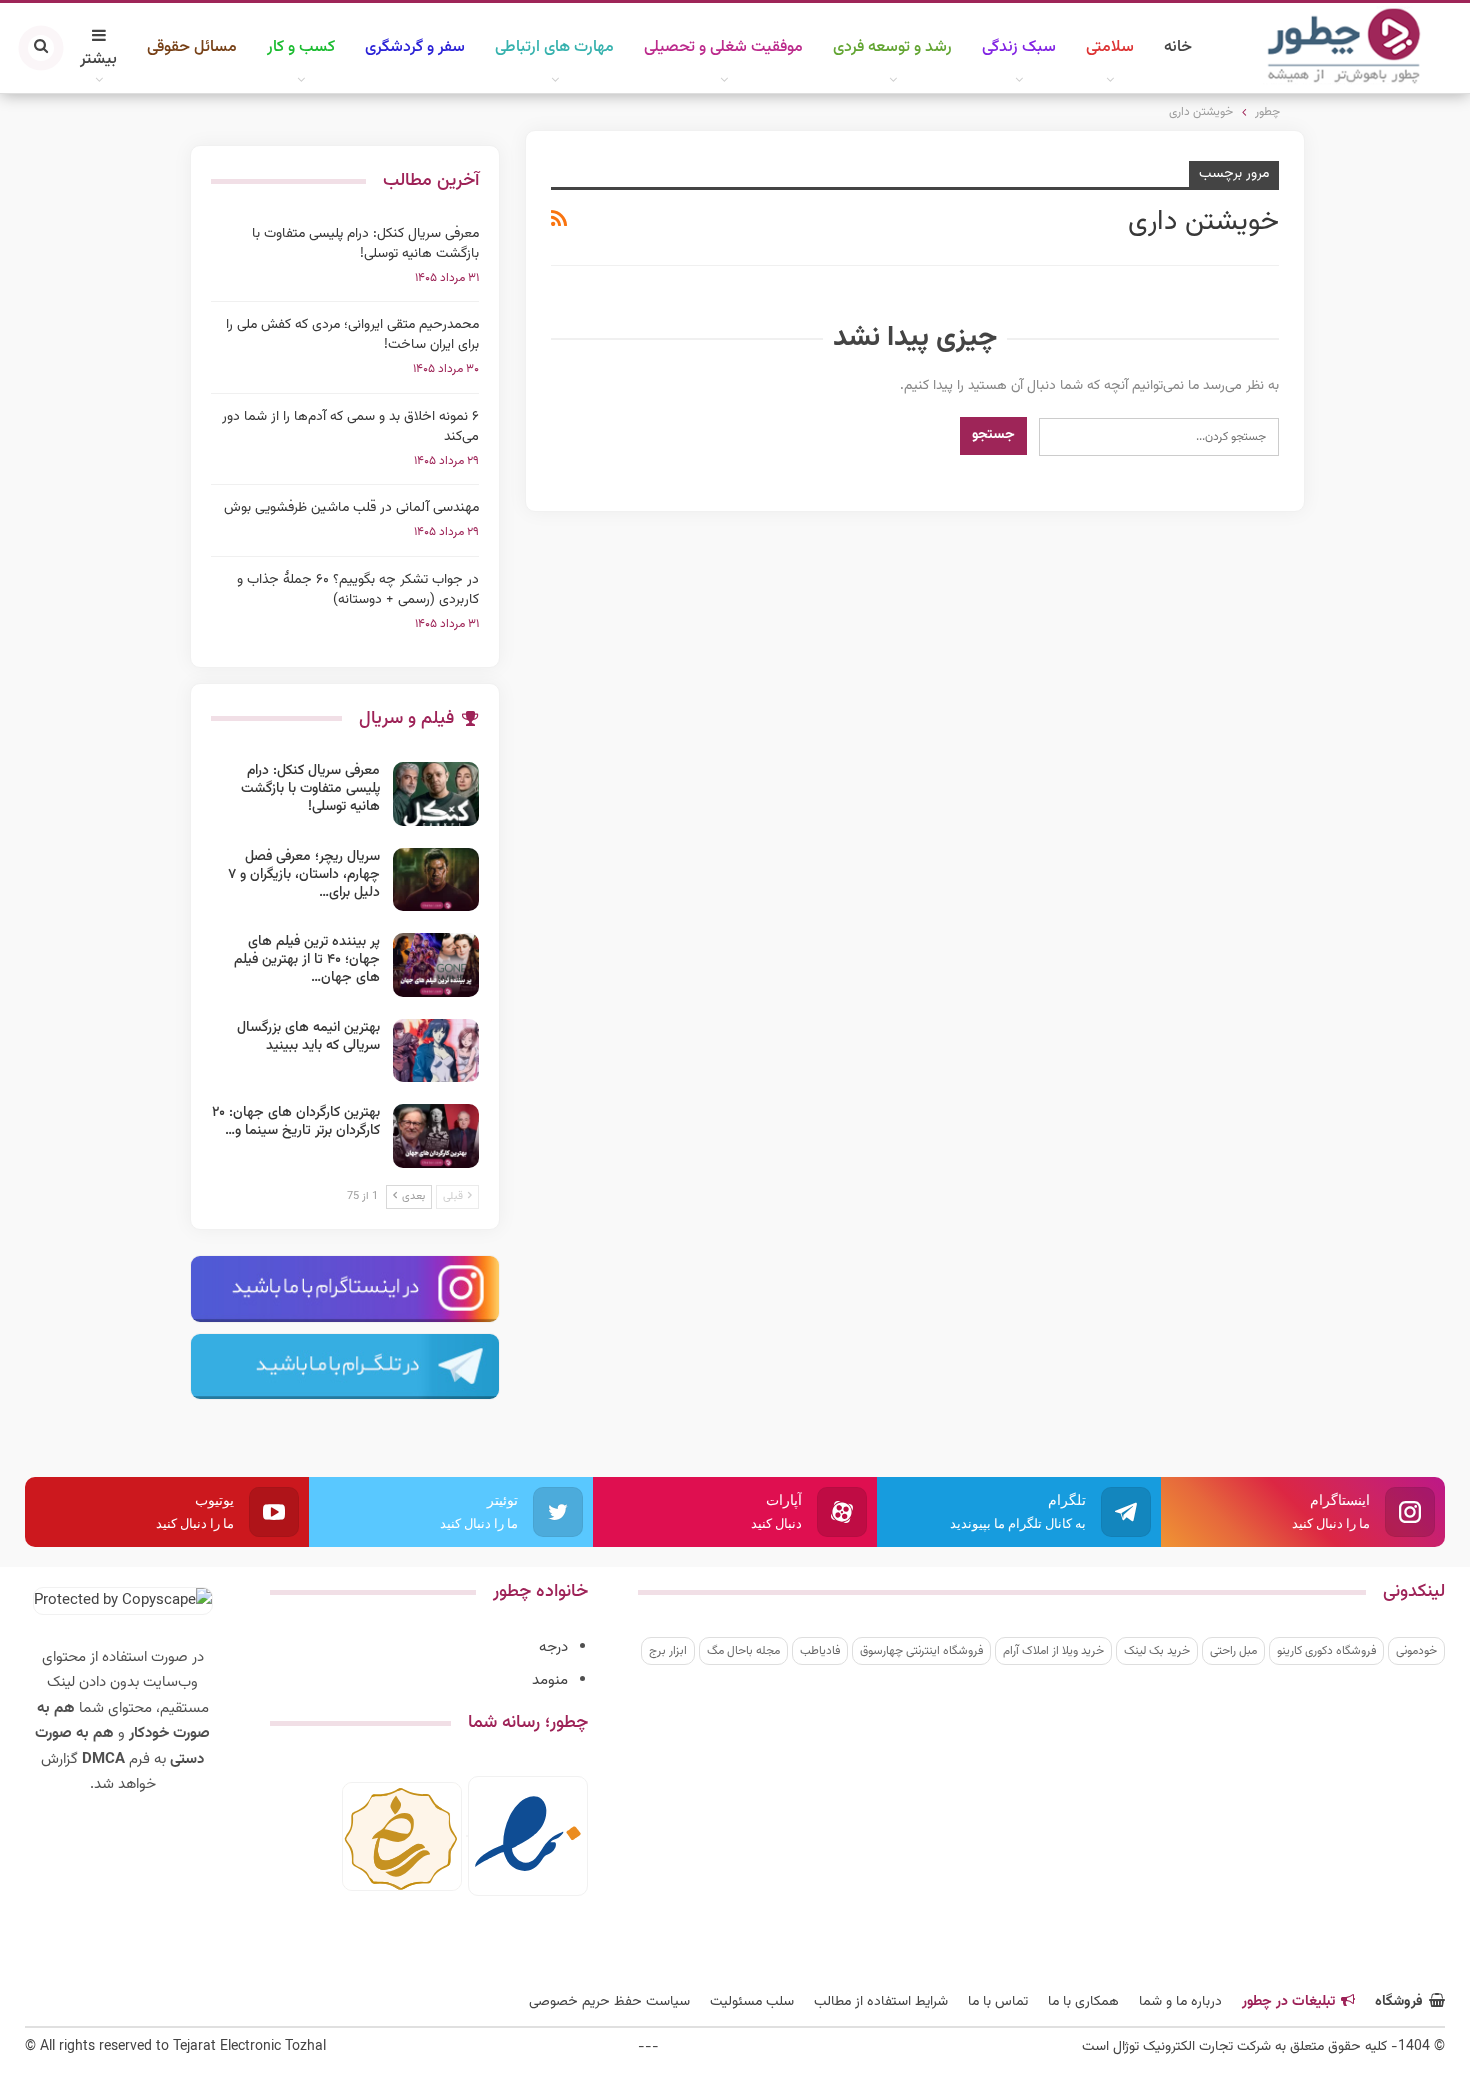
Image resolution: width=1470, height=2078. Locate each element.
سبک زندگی (1019, 47)
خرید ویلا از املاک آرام (1053, 1651)
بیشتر (98, 59)
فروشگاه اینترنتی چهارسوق (921, 1651)
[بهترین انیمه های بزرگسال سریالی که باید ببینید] (436, 1051)
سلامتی (1110, 47)
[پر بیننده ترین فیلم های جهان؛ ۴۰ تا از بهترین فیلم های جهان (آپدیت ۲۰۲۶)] (436, 965)
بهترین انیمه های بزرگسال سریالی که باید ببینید (308, 1037)
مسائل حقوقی (192, 47)
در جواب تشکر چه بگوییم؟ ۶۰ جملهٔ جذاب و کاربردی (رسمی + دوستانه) (358, 590)
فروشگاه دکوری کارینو (1326, 1651)
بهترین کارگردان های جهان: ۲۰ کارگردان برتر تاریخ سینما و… (296, 1122)
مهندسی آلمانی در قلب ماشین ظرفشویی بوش (351, 508)
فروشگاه (1399, 2002)
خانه (1178, 47)
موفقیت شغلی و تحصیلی (723, 47)
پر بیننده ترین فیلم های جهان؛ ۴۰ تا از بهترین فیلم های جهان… (307, 960)
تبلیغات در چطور (1288, 2002)
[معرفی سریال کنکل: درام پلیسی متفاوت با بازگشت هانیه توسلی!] (436, 794)
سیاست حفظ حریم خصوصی (609, 2002)
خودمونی (1416, 1651)
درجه (553, 1647)
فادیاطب (820, 1651)
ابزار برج (668, 1651)
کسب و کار (301, 47)
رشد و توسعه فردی (892, 47)
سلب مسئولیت (752, 2002)
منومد (550, 1680)
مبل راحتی (1233, 1651)
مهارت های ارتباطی (554, 47)
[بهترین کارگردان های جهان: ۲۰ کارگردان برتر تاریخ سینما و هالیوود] (436, 1136)
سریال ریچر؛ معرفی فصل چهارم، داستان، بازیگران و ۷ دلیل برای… (304, 875)
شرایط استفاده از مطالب (881, 2002)
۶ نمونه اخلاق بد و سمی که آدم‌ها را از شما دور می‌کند (350, 427)
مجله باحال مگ (743, 1651)
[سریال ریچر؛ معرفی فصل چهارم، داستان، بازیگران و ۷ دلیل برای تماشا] (436, 880)
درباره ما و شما (1180, 2002)
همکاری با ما (1083, 2002)
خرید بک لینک (1157, 1651)
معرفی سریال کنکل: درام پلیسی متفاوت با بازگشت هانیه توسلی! (365, 244)
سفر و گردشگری (415, 47)
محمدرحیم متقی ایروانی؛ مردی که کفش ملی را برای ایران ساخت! (352, 335)
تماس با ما (998, 2002)
